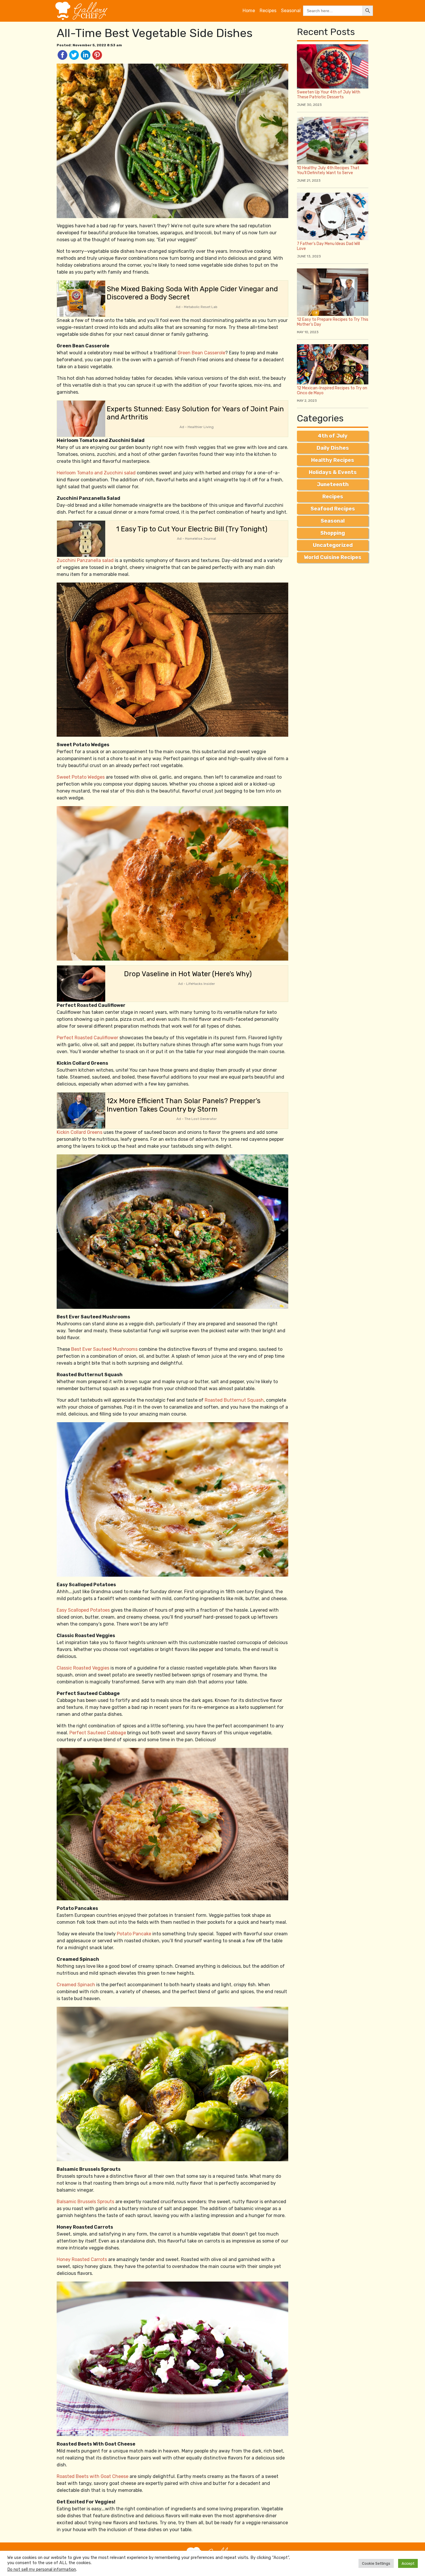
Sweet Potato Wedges (81, 777)
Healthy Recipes (333, 460)
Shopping (333, 533)
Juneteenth (333, 484)
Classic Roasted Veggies (83, 1668)
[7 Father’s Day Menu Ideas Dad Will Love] (333, 216)
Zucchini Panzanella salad (85, 560)
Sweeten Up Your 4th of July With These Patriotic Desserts (329, 95)
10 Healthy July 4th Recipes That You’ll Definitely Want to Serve (328, 170)
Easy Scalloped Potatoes (83, 1610)
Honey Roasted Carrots (82, 2259)
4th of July (333, 436)
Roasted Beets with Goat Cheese (93, 2476)
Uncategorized (333, 545)
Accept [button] (408, 2563)
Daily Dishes (333, 448)
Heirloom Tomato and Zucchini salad (96, 473)
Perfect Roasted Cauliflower (87, 1038)
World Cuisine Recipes (333, 557)
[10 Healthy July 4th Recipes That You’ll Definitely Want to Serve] (333, 140)
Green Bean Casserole (201, 353)
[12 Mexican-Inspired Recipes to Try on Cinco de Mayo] (333, 364)
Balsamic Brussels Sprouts (85, 2202)
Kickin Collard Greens (80, 1132)
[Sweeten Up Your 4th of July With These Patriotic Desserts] (333, 66)
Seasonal (291, 11)
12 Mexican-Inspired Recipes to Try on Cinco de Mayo (332, 390)
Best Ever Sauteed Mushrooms (104, 1349)
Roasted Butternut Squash (234, 1400)
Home (249, 11)
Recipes (268, 11)
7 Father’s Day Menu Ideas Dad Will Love (328, 246)
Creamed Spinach (76, 1985)
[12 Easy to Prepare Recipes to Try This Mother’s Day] (333, 292)
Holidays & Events (333, 472)
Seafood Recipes (333, 509)
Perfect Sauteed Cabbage (98, 1733)
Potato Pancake (134, 1934)
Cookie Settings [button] (376, 2563)
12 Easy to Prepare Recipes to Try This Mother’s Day (333, 322)
